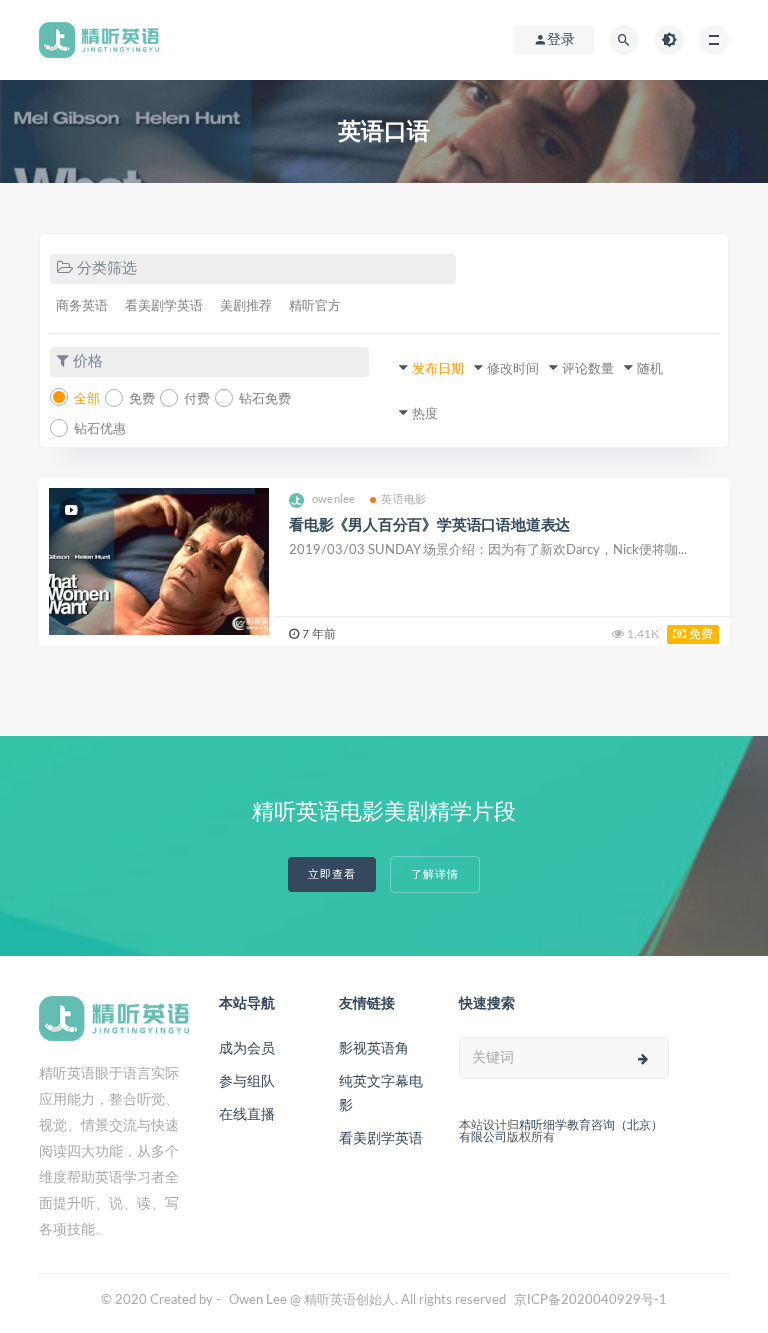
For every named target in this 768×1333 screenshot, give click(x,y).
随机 (650, 369)
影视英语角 (374, 1049)
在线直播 (247, 1115)
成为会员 (247, 1049)
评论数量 (588, 369)
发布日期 (438, 369)
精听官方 (315, 306)
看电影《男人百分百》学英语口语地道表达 (429, 525)
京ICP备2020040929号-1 (590, 1300)
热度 (425, 414)
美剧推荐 (246, 306)
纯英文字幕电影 (381, 1094)
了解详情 (435, 874)
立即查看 (332, 874)
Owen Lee (258, 1300)
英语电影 (403, 499)
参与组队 (247, 1082)
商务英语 (82, 306)
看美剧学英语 (164, 306)
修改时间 (513, 369)
